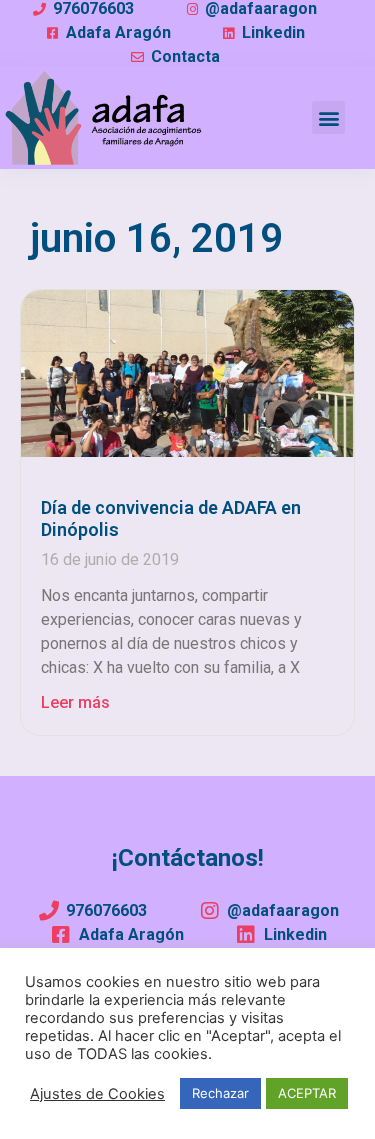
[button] (328, 117)
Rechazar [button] (220, 1093)
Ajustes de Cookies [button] (97, 1094)
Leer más (75, 702)
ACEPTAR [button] (307, 1093)
